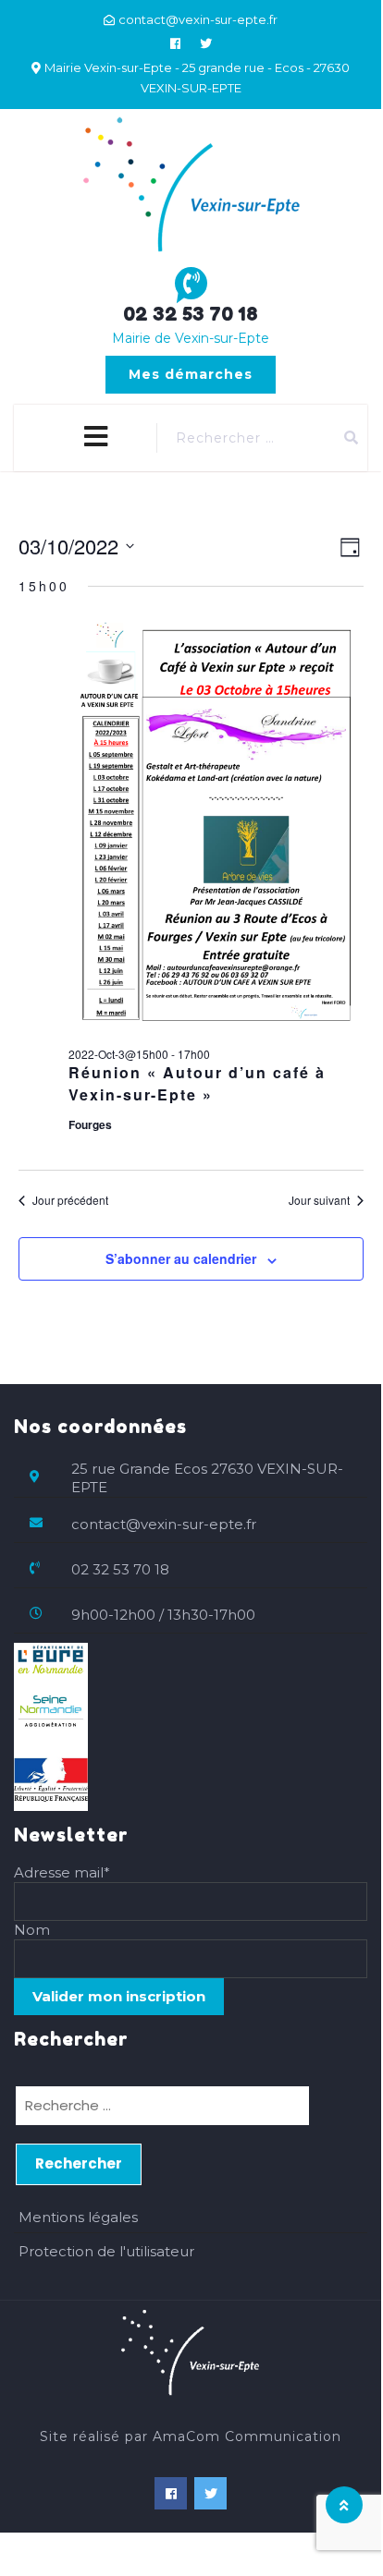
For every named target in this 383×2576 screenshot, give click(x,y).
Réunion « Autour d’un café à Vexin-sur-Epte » (197, 1083)
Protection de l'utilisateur (106, 2251)
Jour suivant (319, 1200)
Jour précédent (70, 1200)
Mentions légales (78, 2217)
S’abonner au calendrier (181, 1258)
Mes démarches (191, 374)
